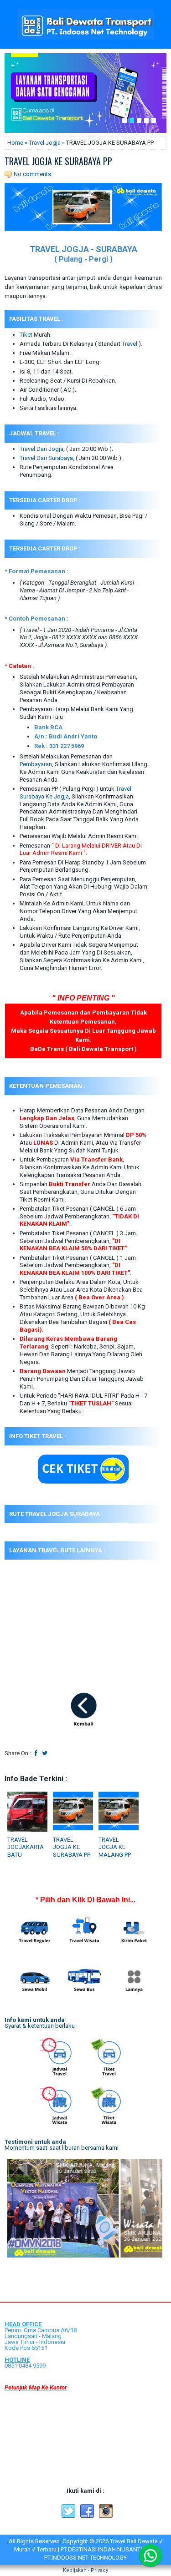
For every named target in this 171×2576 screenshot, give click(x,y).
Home (15, 143)
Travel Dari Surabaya (46, 458)
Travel (130, 344)
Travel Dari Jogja (41, 449)
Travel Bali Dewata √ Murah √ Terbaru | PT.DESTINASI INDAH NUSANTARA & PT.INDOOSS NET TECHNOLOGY (88, 2549)
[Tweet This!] (45, 1753)
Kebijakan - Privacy (85, 2570)
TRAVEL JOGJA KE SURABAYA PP (58, 161)
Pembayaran (36, 764)
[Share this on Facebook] (36, 1753)
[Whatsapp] (150, 2556)
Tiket (26, 335)
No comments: (33, 174)
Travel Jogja (45, 143)
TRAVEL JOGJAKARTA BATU (26, 1847)
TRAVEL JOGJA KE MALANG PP (115, 1847)
